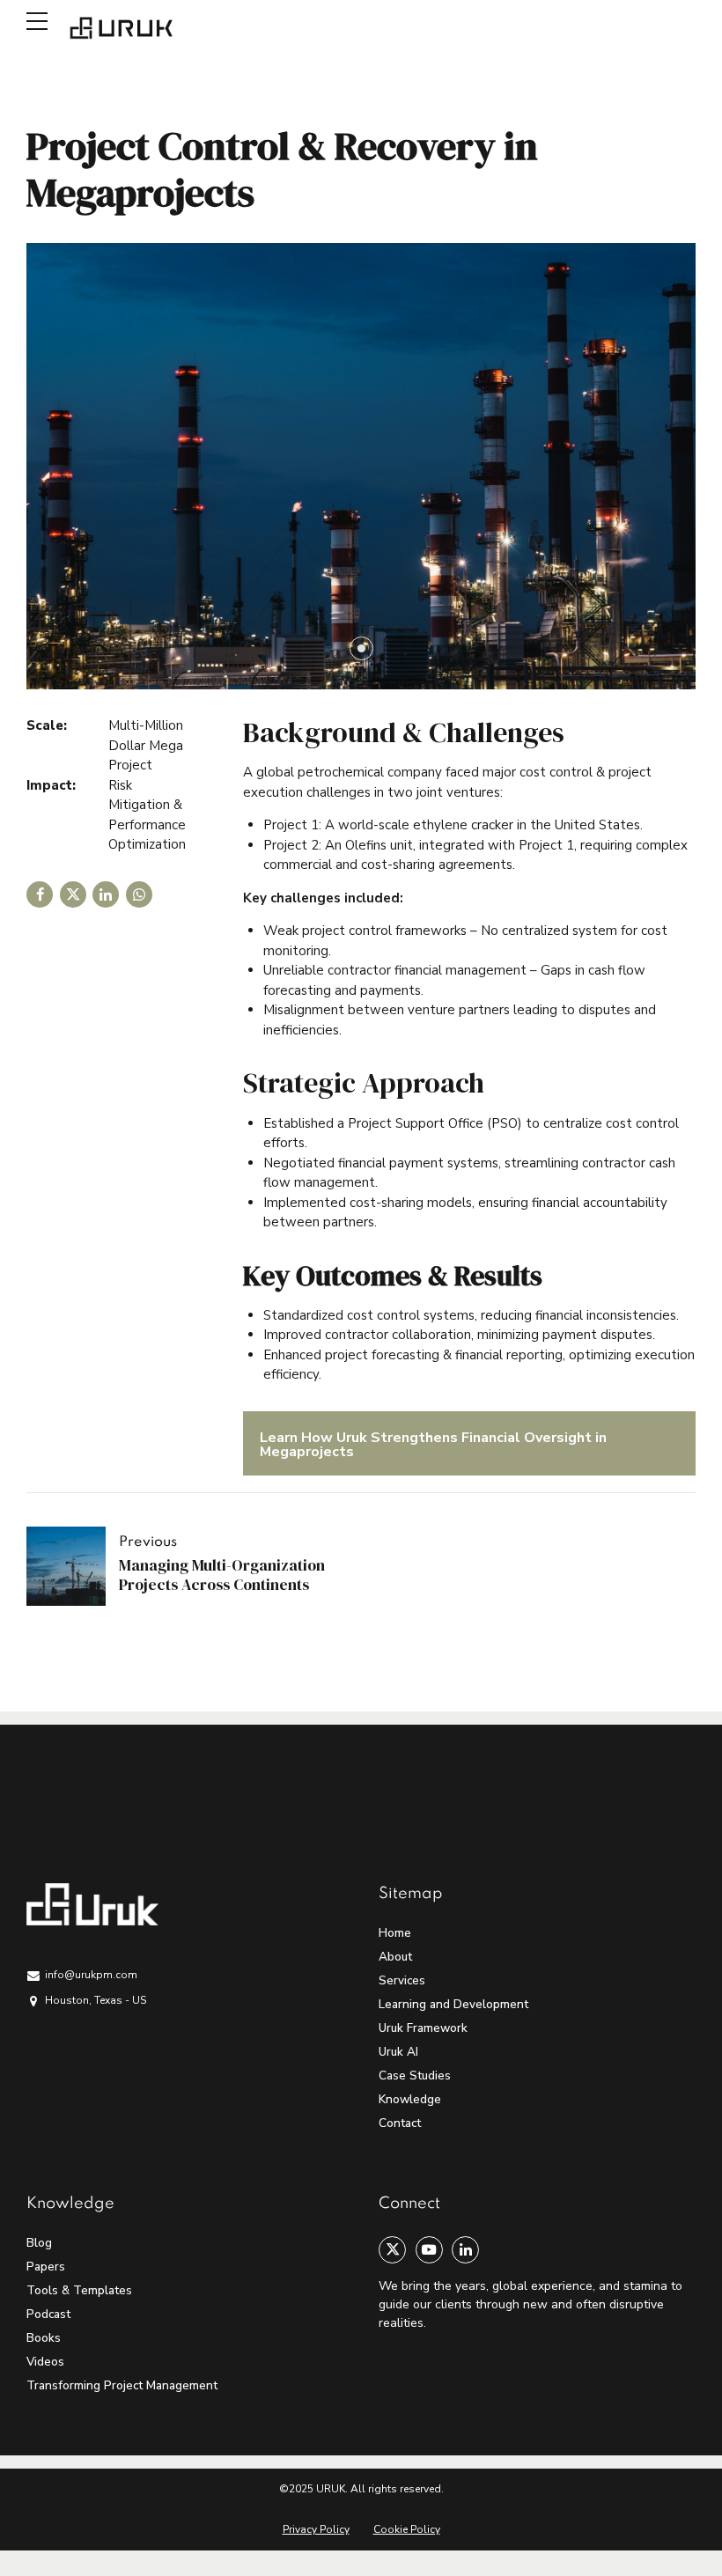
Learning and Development (453, 2004)
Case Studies (415, 2076)
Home (395, 1933)
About (395, 1957)
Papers (46, 2267)
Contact (400, 2123)
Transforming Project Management (122, 2385)
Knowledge (410, 2099)
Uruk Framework (423, 2028)
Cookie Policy (407, 2529)
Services (402, 1980)
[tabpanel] (361, 466)
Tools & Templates (79, 2290)
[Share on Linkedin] (106, 894)
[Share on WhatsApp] (139, 894)
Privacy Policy (316, 2529)
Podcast (48, 2314)
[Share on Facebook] (40, 894)
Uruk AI (398, 2052)
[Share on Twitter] (73, 894)
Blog (39, 2243)
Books (44, 2338)
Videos (45, 2362)
